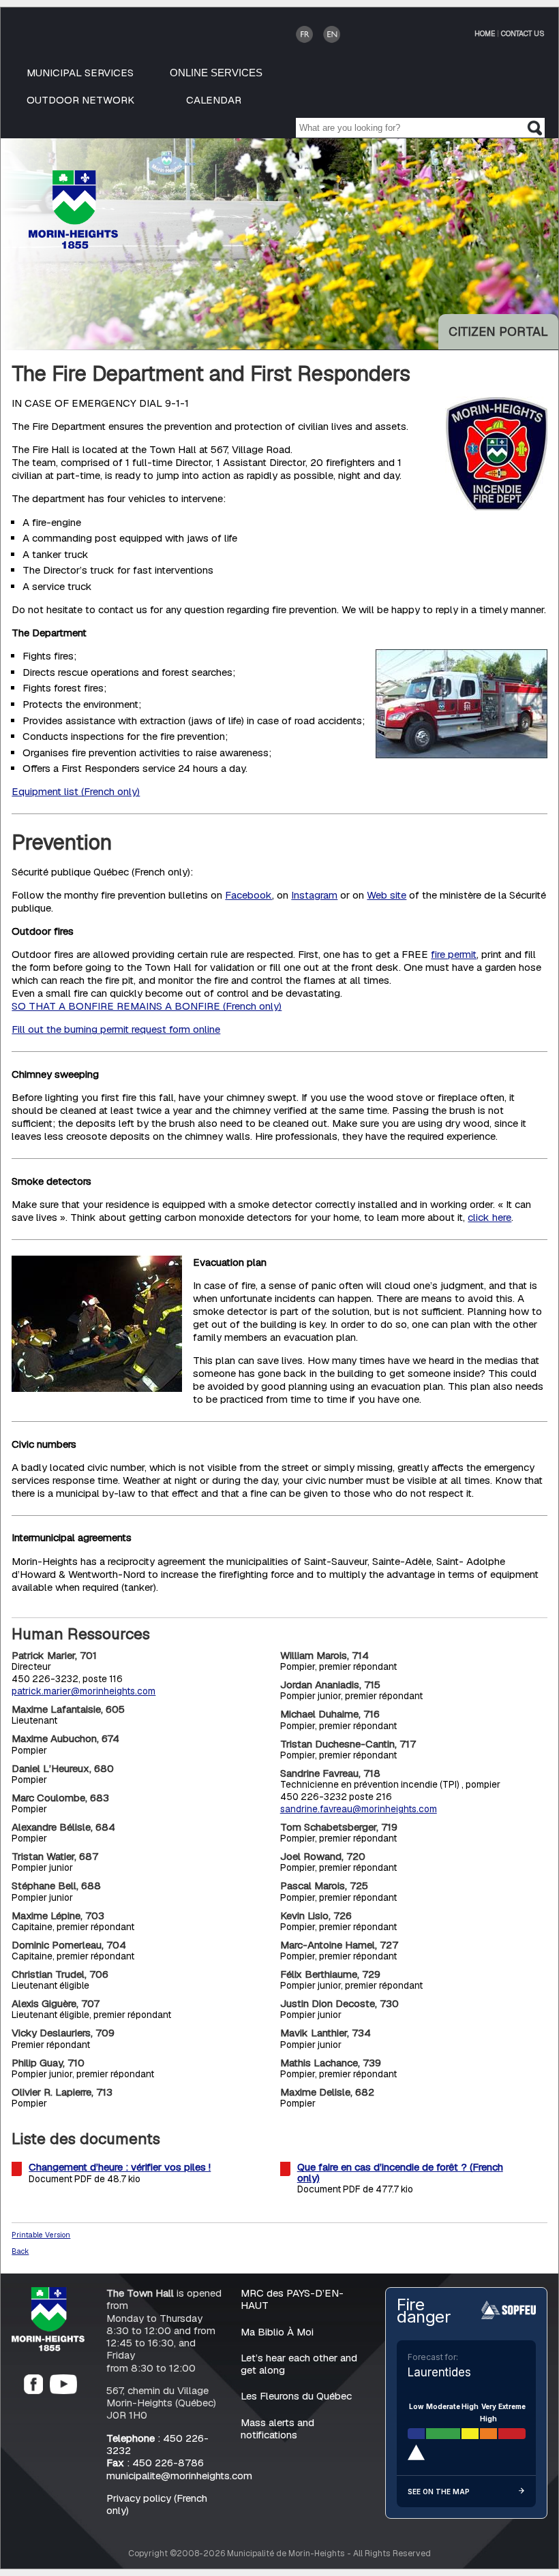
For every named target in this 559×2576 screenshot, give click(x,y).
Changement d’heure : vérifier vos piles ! (120, 2168)
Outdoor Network (80, 100)
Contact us (523, 33)
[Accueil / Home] (73, 245)
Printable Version (41, 2235)
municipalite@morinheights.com (179, 2476)
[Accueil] (48, 2347)
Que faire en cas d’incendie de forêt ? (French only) (400, 2173)
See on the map (439, 2492)
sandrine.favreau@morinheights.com (359, 1809)
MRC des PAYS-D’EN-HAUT (292, 2300)
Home (485, 33)
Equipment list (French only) (76, 792)
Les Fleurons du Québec (296, 2396)
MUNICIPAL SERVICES (80, 73)
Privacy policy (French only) (157, 2504)
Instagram (314, 895)
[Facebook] (33, 2390)
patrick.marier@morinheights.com (84, 1692)
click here (489, 1217)
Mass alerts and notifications (277, 2428)
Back (20, 2251)
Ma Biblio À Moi (277, 2332)
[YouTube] (63, 2390)
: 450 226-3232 (157, 2444)
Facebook (248, 895)
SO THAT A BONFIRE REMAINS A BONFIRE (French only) (147, 1007)
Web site (387, 895)
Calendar (214, 100)
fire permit (454, 955)
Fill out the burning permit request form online (116, 1030)
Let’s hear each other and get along (299, 2364)
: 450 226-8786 (155, 2463)
